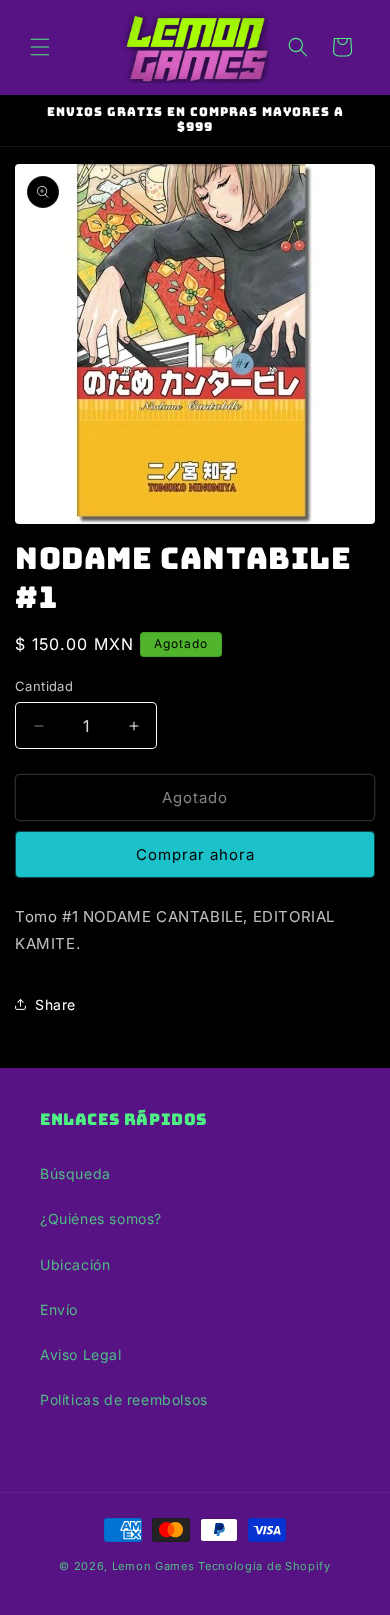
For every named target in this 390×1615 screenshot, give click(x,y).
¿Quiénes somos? (101, 1218)
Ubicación (75, 1264)
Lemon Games (153, 1566)
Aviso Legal (81, 1354)
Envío (59, 1309)
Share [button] (55, 1004)
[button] (40, 47)
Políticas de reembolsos (124, 1399)
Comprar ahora (195, 854)
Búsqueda (75, 1173)
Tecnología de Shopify (264, 1566)
